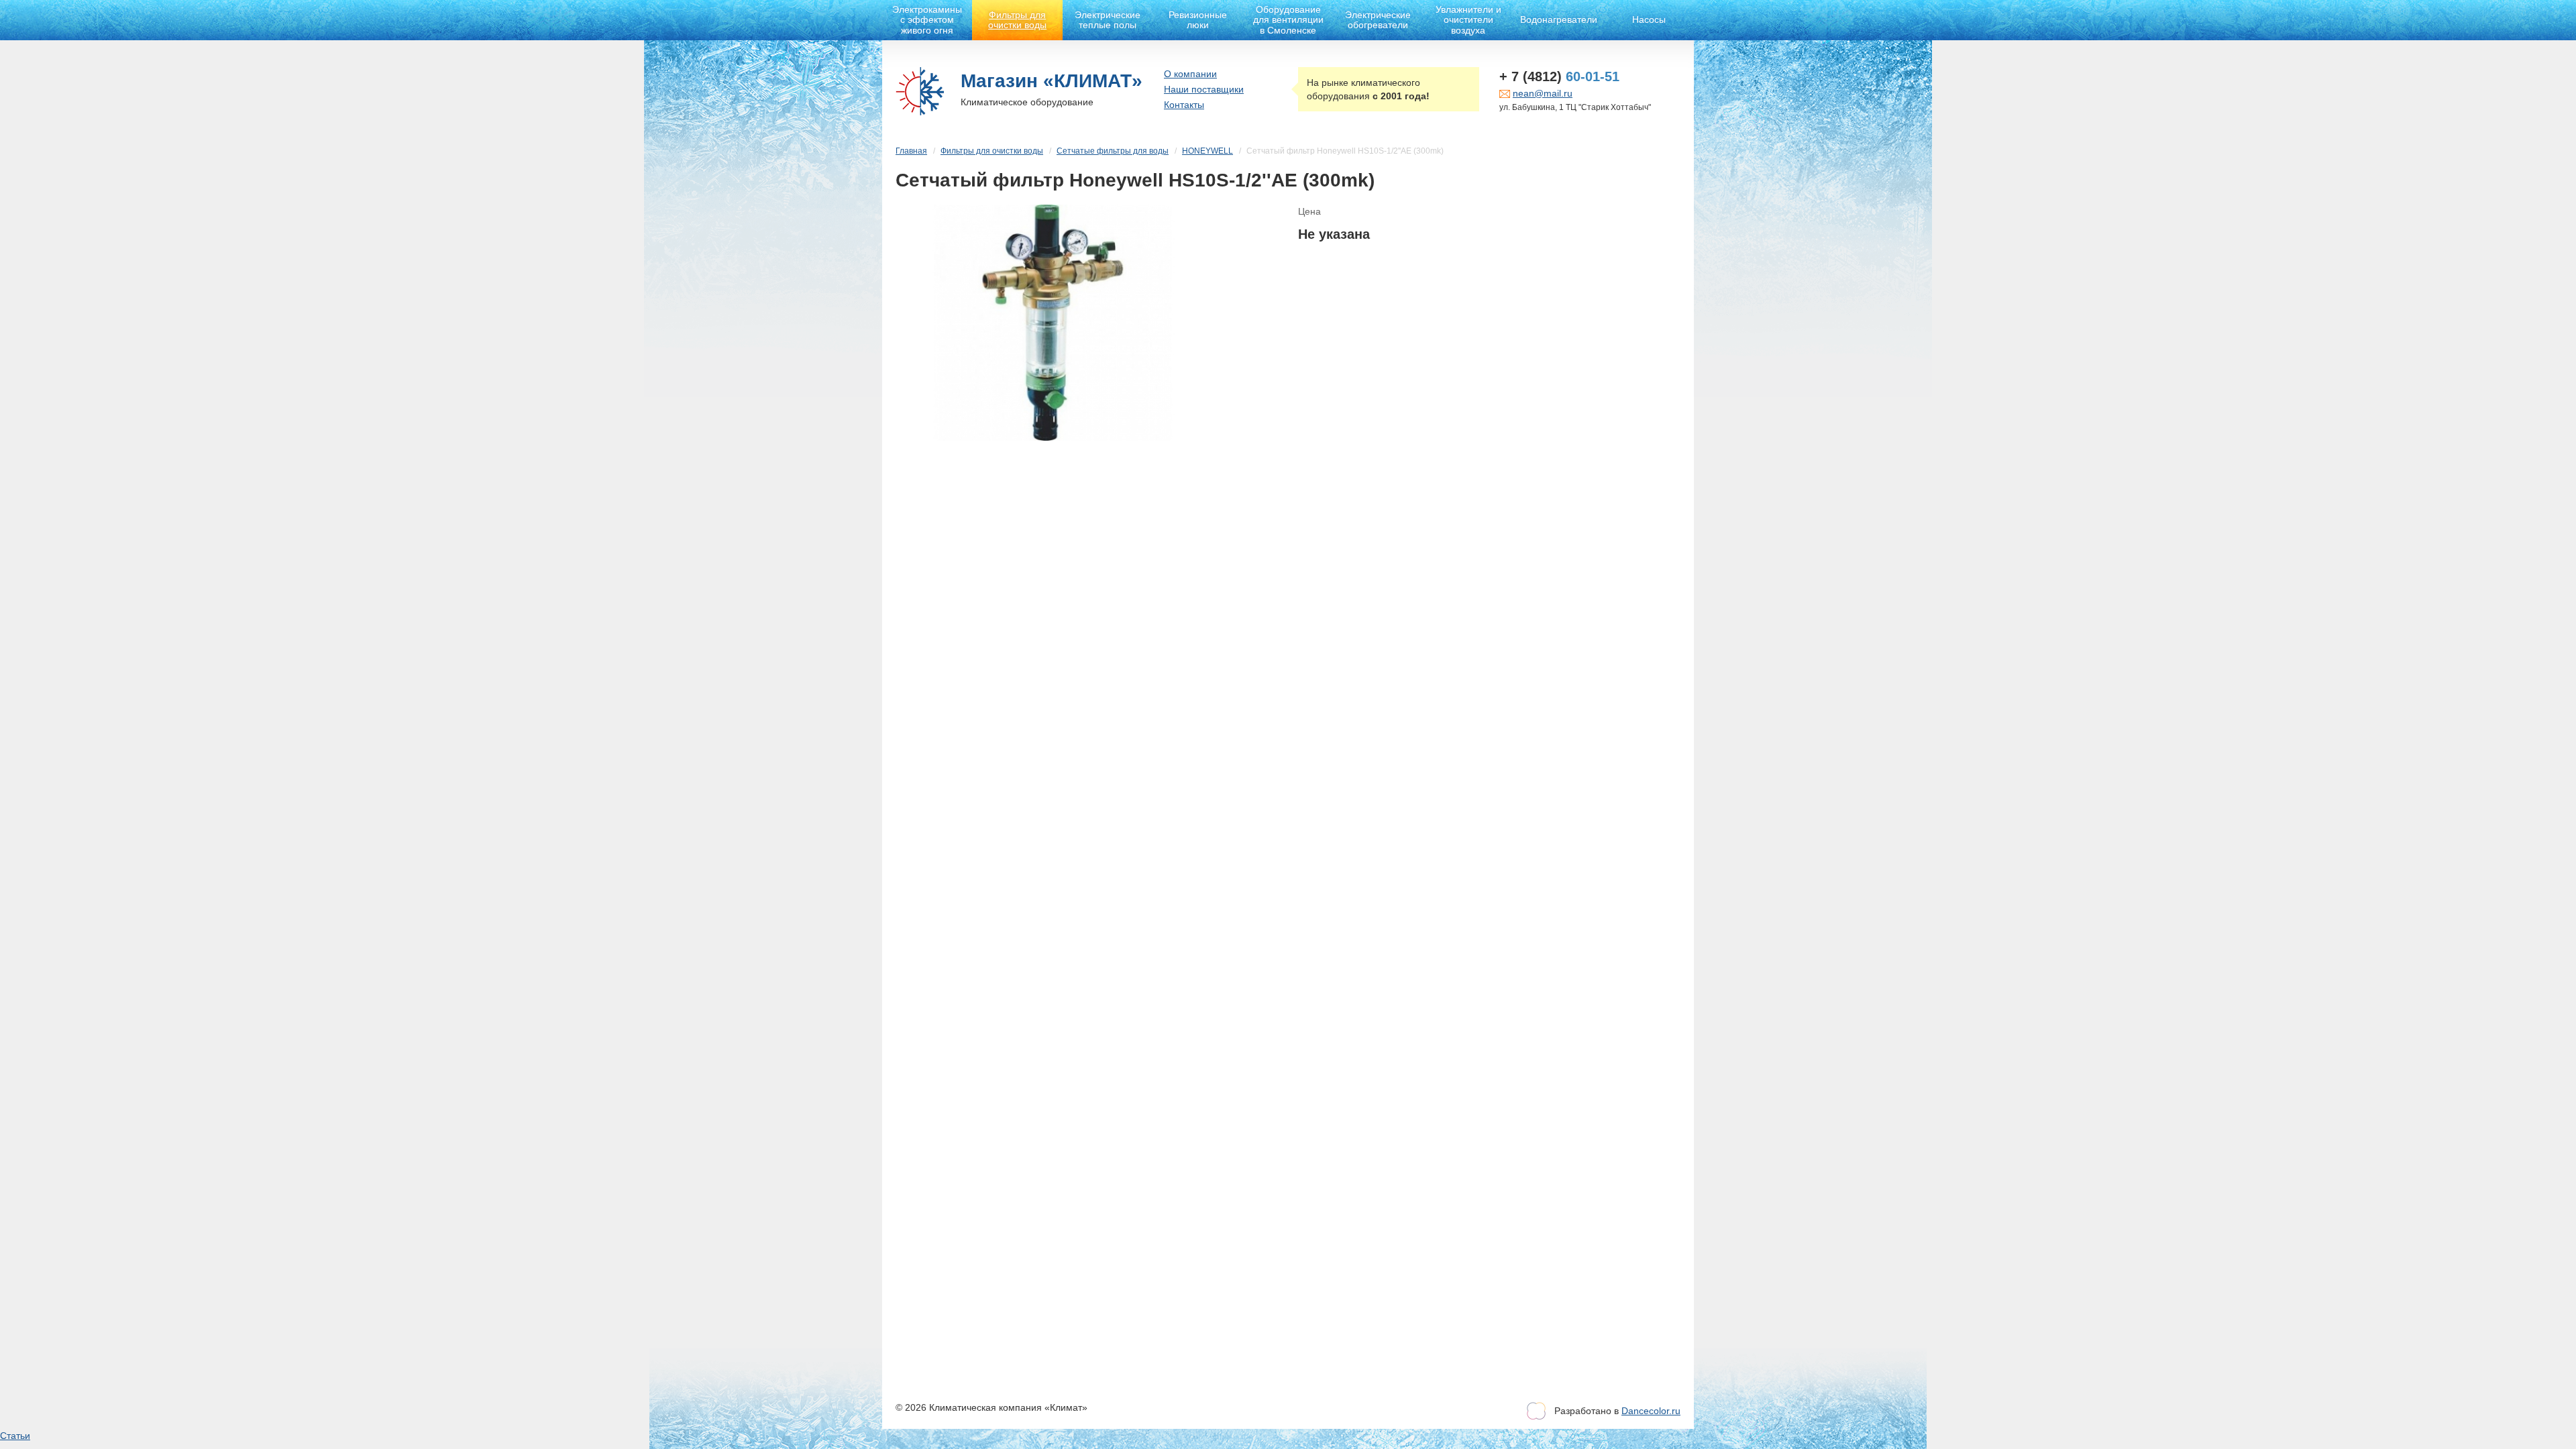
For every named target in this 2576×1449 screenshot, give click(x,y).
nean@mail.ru (1543, 93)
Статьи (15, 1436)
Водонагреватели (1559, 19)
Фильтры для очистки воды (1017, 20)
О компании (1190, 74)
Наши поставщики (1204, 89)
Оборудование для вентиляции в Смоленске (1288, 20)
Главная (911, 151)
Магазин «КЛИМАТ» (1052, 81)
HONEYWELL (1207, 151)
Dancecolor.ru (1651, 1411)
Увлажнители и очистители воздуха (1468, 20)
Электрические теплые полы (1108, 20)
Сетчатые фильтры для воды (1113, 151)
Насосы (1649, 19)
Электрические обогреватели (1378, 20)
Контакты (1184, 105)
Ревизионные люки (1198, 20)
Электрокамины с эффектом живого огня (927, 20)
